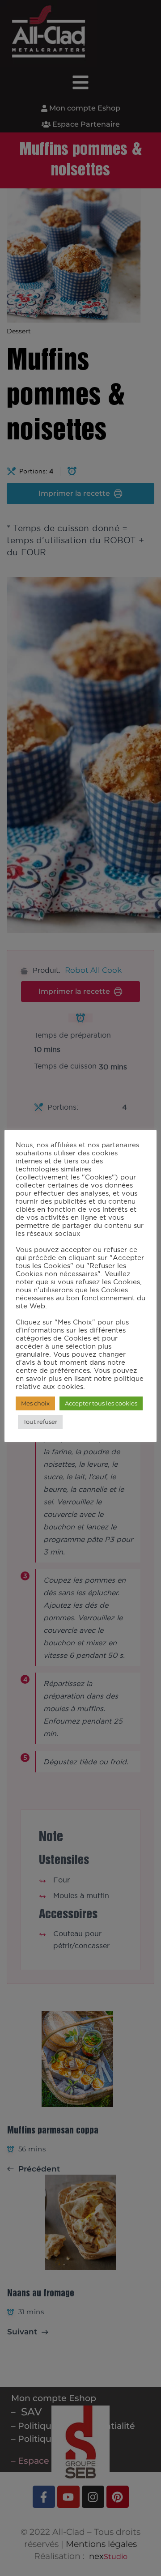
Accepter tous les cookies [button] (101, 1403)
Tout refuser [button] (40, 1422)
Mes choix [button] (35, 1403)
